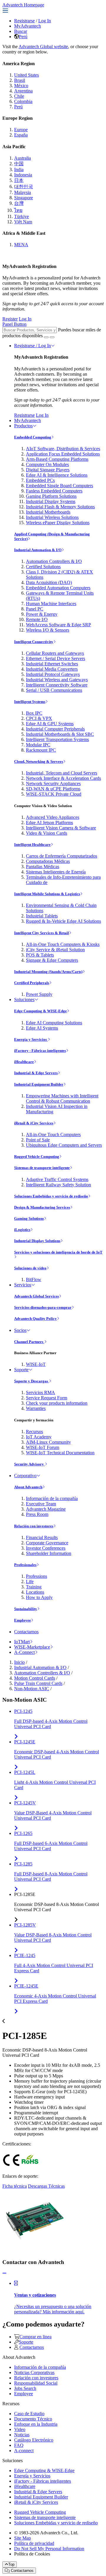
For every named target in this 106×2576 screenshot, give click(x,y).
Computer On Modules (47, 464)
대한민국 (24, 187)
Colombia (23, 101)
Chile (19, 96)
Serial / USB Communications (54, 690)
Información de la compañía (52, 1498)
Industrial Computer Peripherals (55, 729)
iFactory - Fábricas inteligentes (40, 1051)
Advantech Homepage (23, 5)
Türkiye (21, 216)
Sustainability (26, 1609)
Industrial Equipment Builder (39, 1084)
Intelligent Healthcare (32, 845)
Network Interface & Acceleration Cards (63, 778)
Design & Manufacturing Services (42, 1207)
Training (34, 1587)
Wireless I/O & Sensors (48, 630)
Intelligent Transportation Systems (57, 739)
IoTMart (22, 1642)
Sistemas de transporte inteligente (42, 1168)
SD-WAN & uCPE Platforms (53, 789)
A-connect (24, 2451)
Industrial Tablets (42, 916)
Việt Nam (23, 222)
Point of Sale (38, 1140)
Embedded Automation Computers (58, 588)
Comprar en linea (35, 2337)
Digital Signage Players (48, 470)
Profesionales (25, 1565)
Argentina (23, 91)
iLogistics (22, 1230)
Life (30, 1581)
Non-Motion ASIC (32, 1689)
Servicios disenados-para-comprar (43, 1307)
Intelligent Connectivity (34, 642)
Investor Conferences (46, 1548)
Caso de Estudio (29, 2414)
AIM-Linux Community (48, 1442)
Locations (35, 1592)
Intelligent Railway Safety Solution (58, 1185)
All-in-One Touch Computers (53, 1135)
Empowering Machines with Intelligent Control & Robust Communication (62, 1098)
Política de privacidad (34, 2543)
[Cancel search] (52, 337)
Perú (23, 37)
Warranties (36, 1408)
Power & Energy (42, 614)
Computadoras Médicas (48, 861)
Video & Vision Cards (47, 833)
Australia (23, 158)
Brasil (20, 80)
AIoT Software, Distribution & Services (63, 449)
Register (10, 319)
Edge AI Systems (42, 1028)
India (19, 169)
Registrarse (24, 21)
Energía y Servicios (31, 1039)
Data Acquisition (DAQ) (49, 582)
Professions (37, 1576)
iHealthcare (24, 1062)
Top (11, 2564)
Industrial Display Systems (51, 501)
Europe (21, 130)
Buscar (21, 31)
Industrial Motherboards (48, 512)
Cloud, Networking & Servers (39, 761)
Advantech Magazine (46, 1509)
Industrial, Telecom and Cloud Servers (62, 773)
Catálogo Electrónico (34, 2440)
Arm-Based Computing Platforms (57, 459)
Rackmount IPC (41, 750)
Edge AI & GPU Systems (50, 724)
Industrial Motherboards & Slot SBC (60, 734)
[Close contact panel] (4, 2273)
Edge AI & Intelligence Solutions (57, 475)
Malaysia (23, 192)
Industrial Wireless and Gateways (57, 680)
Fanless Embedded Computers (54, 491)
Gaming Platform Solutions (51, 496)
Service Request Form (47, 1398)
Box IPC (34, 713)
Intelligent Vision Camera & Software (61, 828)
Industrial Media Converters (52, 669)
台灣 (19, 203)
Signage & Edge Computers (52, 960)
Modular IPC (38, 745)
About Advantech (28, 1487)
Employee (23, 1620)
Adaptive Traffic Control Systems (57, 1179)
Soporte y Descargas (32, 1381)
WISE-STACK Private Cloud (54, 794)
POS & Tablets (40, 955)
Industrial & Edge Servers (36, 1073)
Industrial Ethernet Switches (52, 664)
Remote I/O (37, 619)
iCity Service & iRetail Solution (55, 950)
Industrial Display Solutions (37, 1241)
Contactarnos (26, 1632)
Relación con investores (34, 1526)
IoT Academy (39, 1437)
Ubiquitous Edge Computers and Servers (64, 1145)
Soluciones (24, 999)
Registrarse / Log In (33, 346)
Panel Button (14, 324)
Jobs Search (25, 2388)
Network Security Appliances (53, 783)
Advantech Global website (43, 47)
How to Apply (39, 1597)
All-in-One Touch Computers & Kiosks (63, 944)
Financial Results (42, 1537)
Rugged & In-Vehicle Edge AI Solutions (63, 921)
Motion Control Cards (35, 1678)
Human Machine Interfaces (51, 604)
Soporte (21, 1370)
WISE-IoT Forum (43, 1447)
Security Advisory (29, 1464)
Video (20, 2429)
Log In (45, 21)
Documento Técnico (33, 2419)
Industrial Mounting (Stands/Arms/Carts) (48, 972)
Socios (20, 1330)
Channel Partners (29, 1342)
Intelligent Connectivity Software (57, 685)
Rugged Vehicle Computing (37, 1157)
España (21, 135)
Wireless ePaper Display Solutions (58, 523)
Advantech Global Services (37, 1296)
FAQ (19, 2445)
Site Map (23, 2538)
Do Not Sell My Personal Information (49, 2549)
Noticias (22, 2435)
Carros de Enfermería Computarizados (62, 856)
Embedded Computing (33, 437)
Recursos (34, 1432)
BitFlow (34, 1279)
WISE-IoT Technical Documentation (60, 1453)
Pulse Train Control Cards (38, 1683)
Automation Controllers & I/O (54, 561)
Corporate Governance (47, 1543)
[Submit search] (46, 337)
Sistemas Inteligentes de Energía (56, 872)
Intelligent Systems (30, 702)
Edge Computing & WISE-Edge (40, 1011)
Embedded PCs (40, 480)
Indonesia (23, 175)
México (21, 86)
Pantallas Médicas (43, 867)
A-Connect (24, 1652)
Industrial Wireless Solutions (52, 517)
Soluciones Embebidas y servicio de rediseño (51, 1196)
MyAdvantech (28, 26)
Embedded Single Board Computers (59, 486)
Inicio (19, 1662)
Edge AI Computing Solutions (54, 1023)
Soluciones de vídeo (30, 1268)
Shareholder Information (49, 1553)
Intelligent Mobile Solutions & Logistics (47, 894)
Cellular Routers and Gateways (55, 653)
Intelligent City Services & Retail (42, 933)
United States (26, 75)
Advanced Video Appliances (53, 817)
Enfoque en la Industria (36, 2424)
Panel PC (35, 609)
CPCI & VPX (39, 718)
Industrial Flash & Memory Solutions (60, 507)
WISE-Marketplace (32, 1647)
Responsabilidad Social (36, 2383)
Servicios (23, 1285)
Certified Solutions (43, 567)
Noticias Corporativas (34, 2372)
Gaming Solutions (29, 1218)
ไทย (18, 210)
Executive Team (41, 1504)
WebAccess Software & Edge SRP (58, 625)
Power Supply (39, 994)
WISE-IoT (36, 1364)
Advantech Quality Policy (35, 1319)
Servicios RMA (40, 1392)
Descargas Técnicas (46, 2186)
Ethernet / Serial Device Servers (56, 658)
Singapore (24, 198)
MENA (21, 245)
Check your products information (57, 1403)
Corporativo (25, 1476)
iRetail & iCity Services (34, 1123)
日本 (19, 180)
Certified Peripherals (32, 983)
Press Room (37, 1514)
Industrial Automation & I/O (38, 550)
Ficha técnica (15, 2186)
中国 (19, 164)
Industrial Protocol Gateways (53, 674)
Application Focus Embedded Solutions (63, 454)
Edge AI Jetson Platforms (49, 823)
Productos (23, 426)
